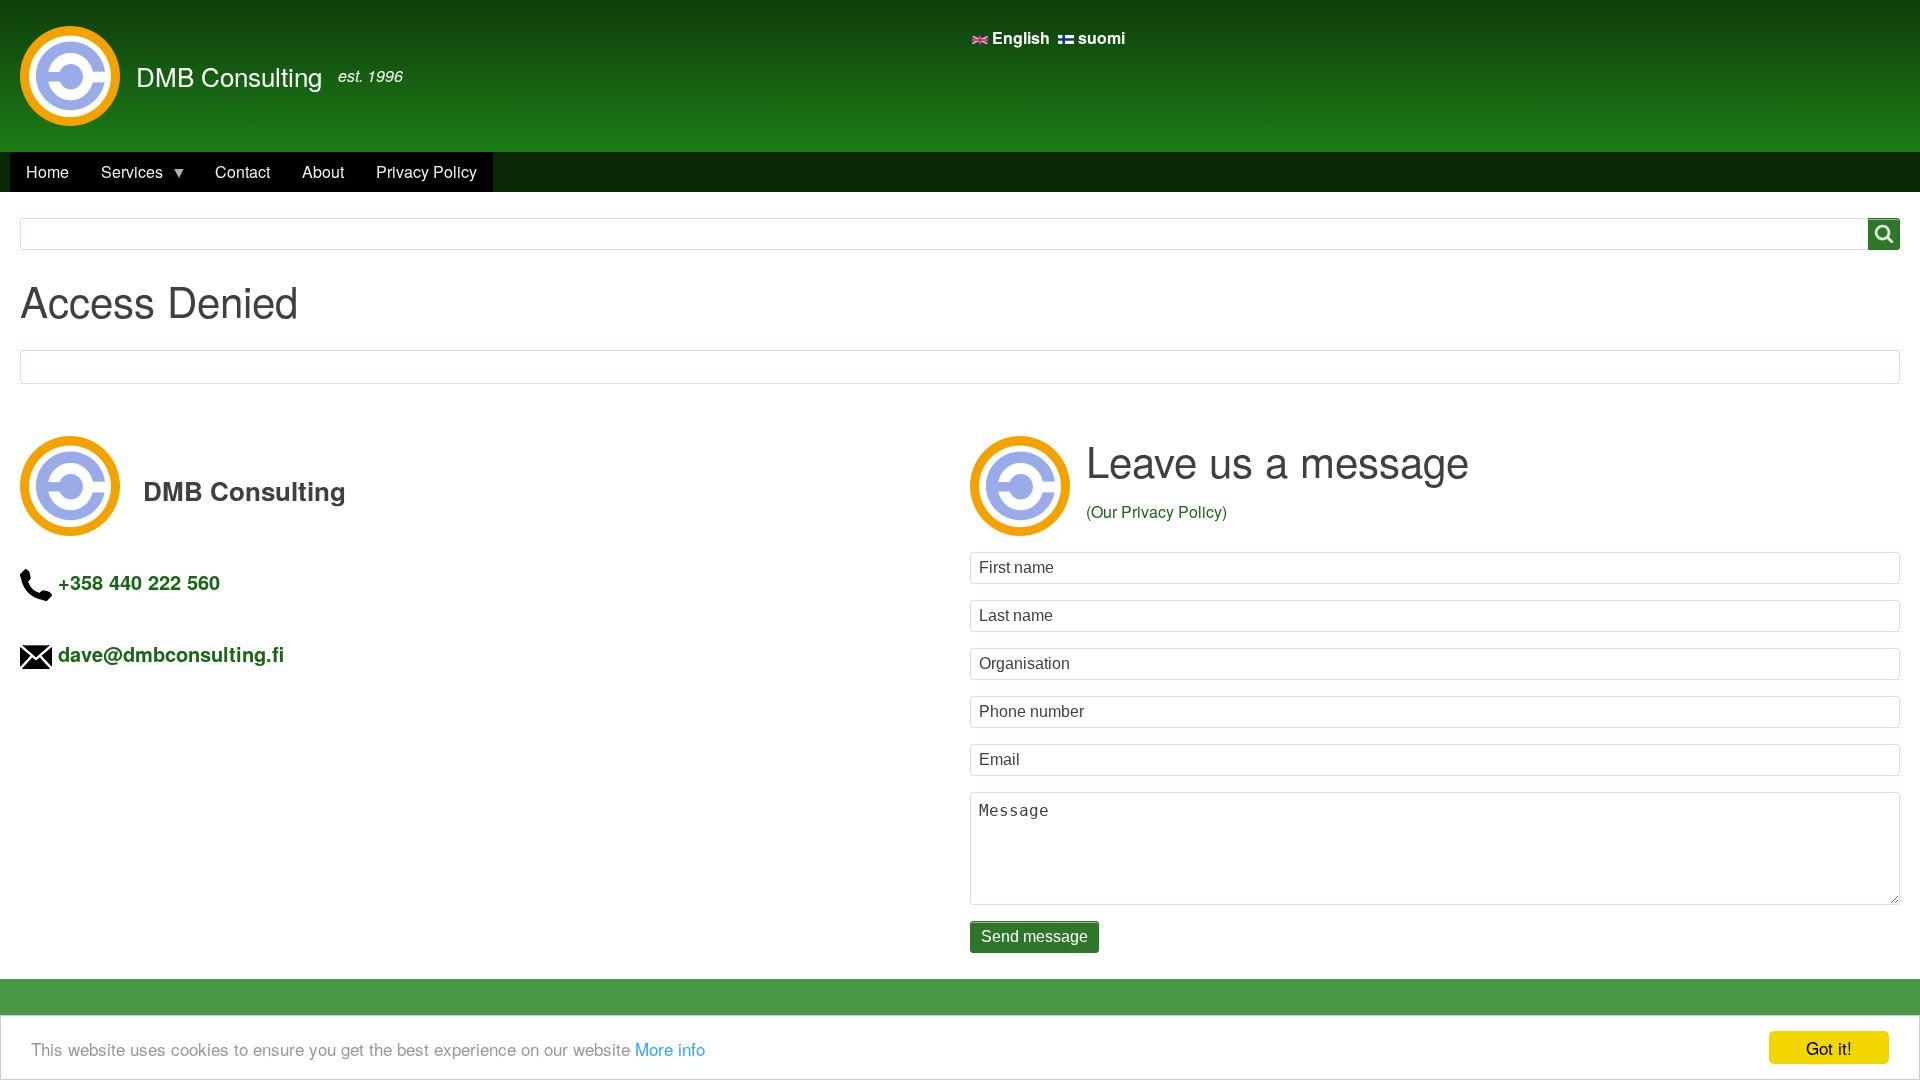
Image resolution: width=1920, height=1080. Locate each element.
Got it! (1829, 1047)
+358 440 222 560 (139, 581)
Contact (242, 171)
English (1021, 37)
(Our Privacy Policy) (1156, 511)
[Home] (78, 76)
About (323, 171)
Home (47, 171)
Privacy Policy (426, 171)
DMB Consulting (229, 75)
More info (670, 1048)
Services (124, 176)
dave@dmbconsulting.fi (171, 653)
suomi (1099, 37)
